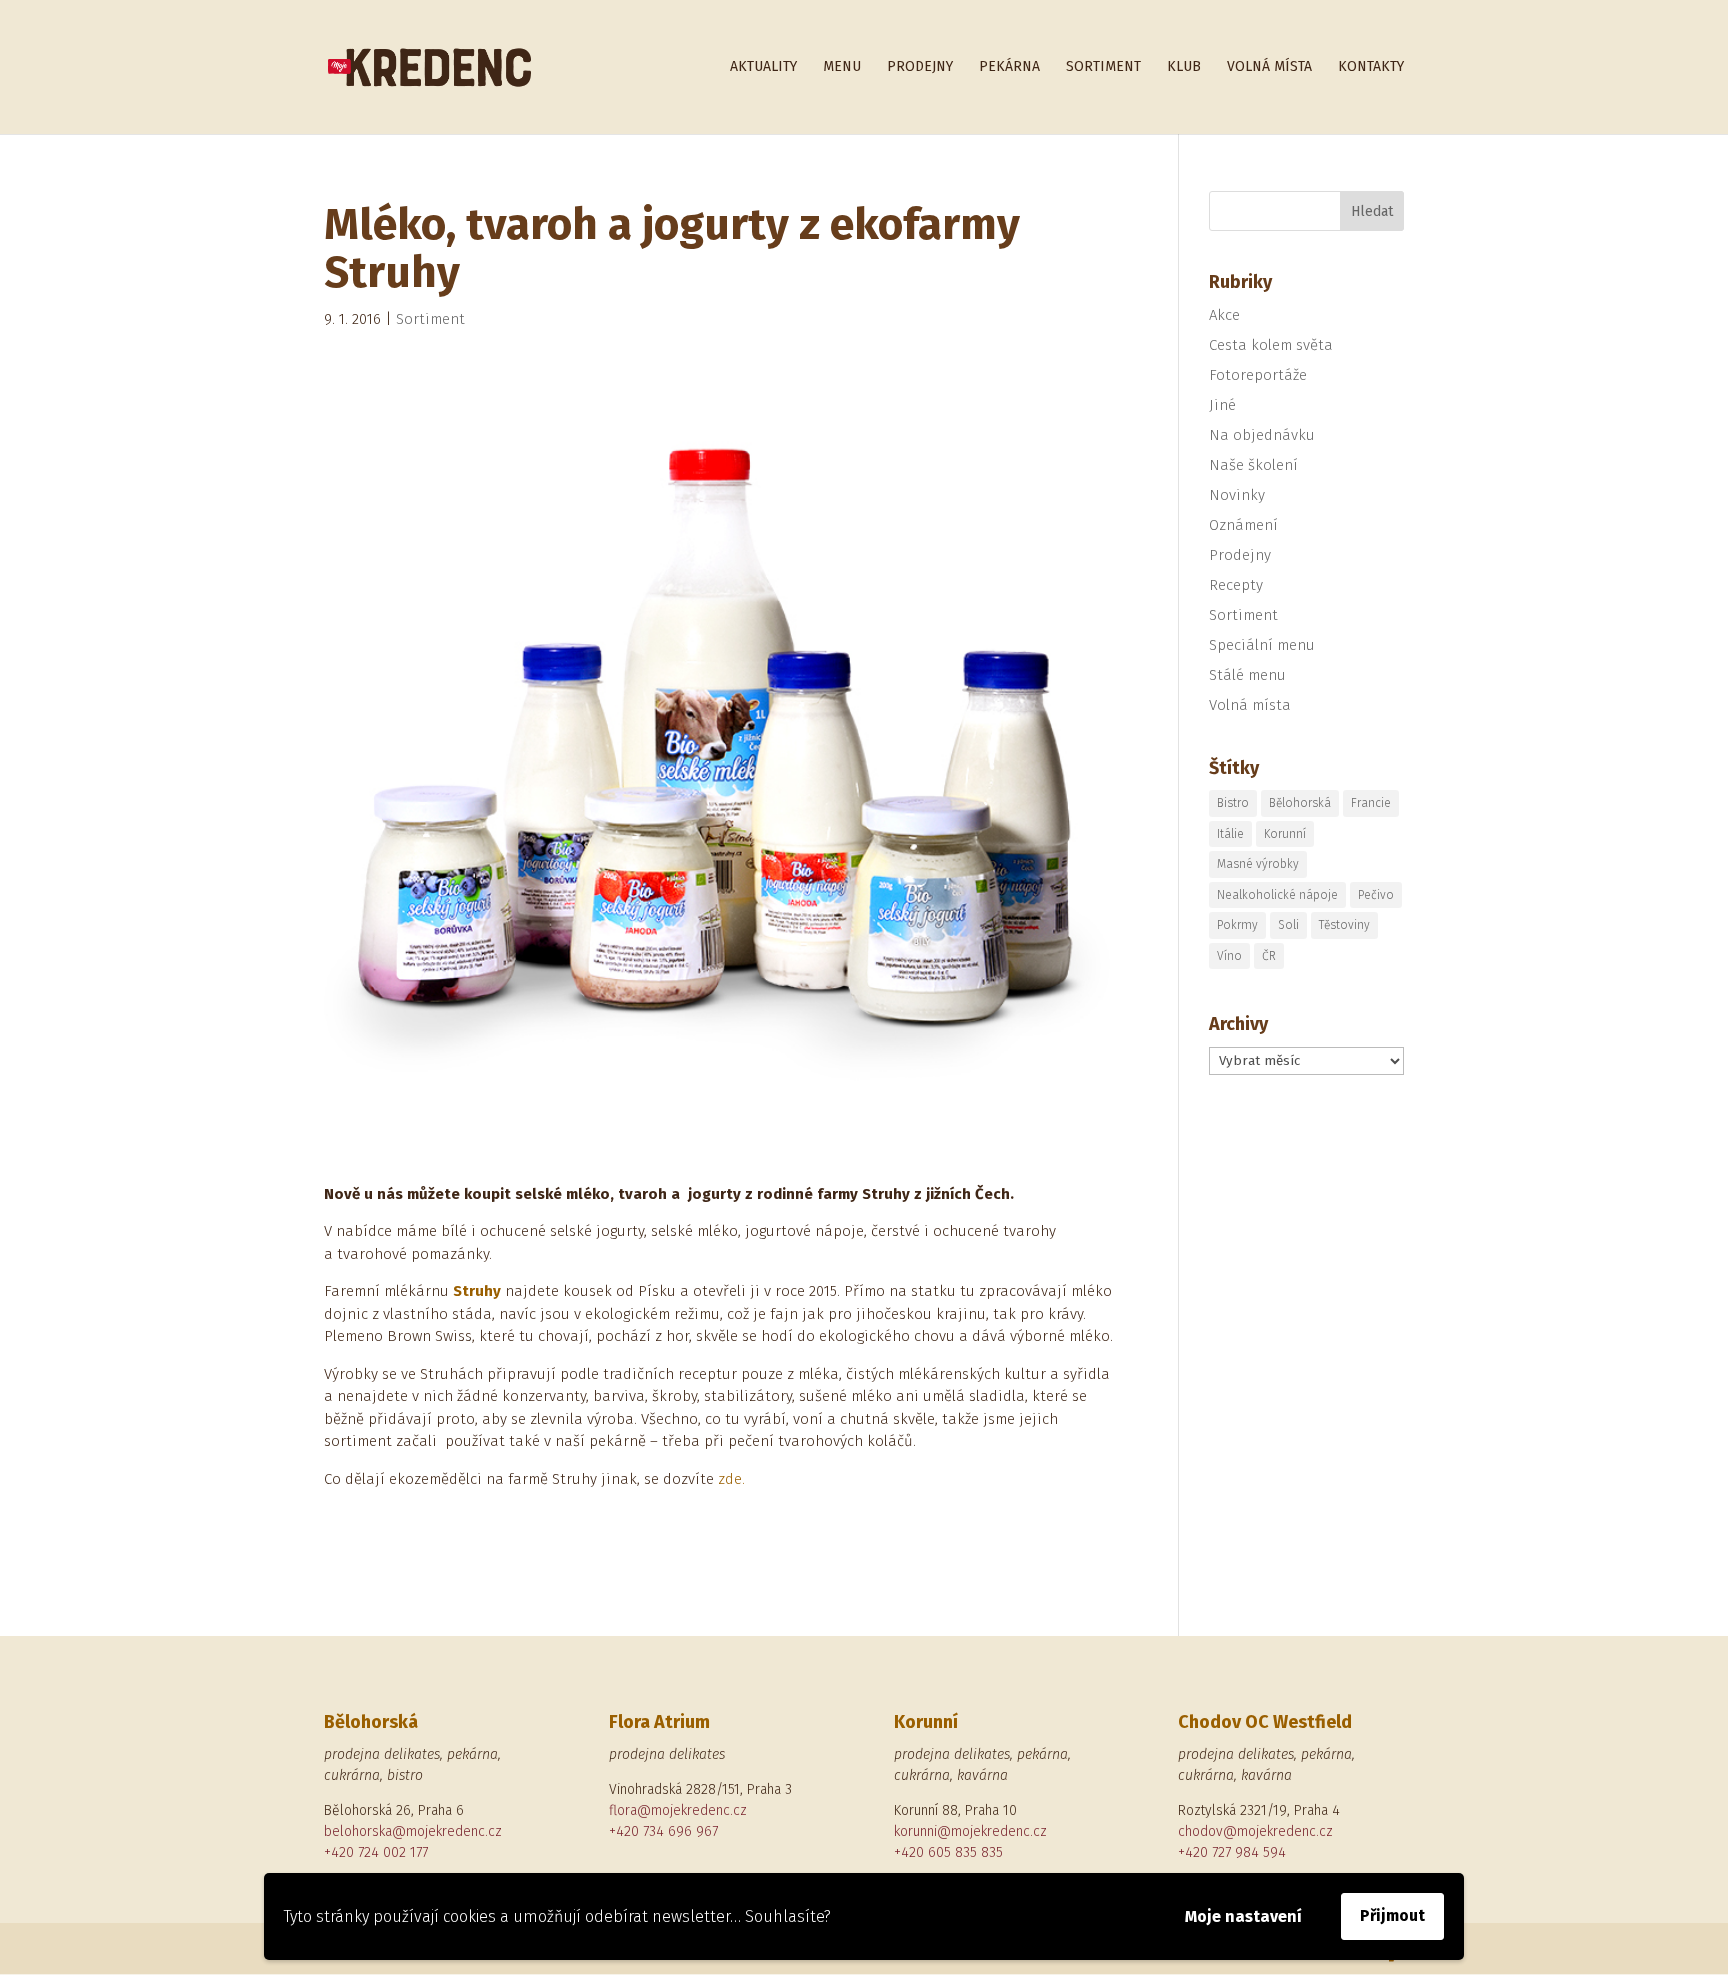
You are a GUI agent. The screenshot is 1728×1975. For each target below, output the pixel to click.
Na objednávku (1262, 435)
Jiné (1222, 405)
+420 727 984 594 (1232, 1852)
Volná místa (1269, 67)
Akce (1224, 315)
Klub (1184, 67)
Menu (842, 67)
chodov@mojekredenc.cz (1255, 1831)
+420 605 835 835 (948, 1852)
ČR (1269, 956)
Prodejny (920, 67)
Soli (1288, 925)
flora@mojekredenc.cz (678, 1810)
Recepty (1236, 585)
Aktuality (763, 67)
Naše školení (1253, 465)
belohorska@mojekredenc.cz (413, 1831)
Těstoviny (1344, 925)
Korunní (1285, 834)
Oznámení (1243, 525)
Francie (1371, 803)
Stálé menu (1247, 675)
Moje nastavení (1243, 1916)
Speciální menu (1262, 645)
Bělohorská (1300, 803)
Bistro (1233, 803)
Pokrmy (1237, 925)
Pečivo (1376, 895)
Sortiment (1103, 67)
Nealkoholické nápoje (1277, 895)
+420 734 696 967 (663, 1831)
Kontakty (1371, 67)
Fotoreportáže (1258, 375)
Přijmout (1392, 1915)
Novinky (1237, 495)
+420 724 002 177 (376, 1852)
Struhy (477, 1291)
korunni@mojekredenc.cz (970, 1831)
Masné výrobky (1258, 864)
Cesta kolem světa (1271, 345)
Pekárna (1009, 67)
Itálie (1230, 834)
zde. (731, 1479)
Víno (1229, 956)
